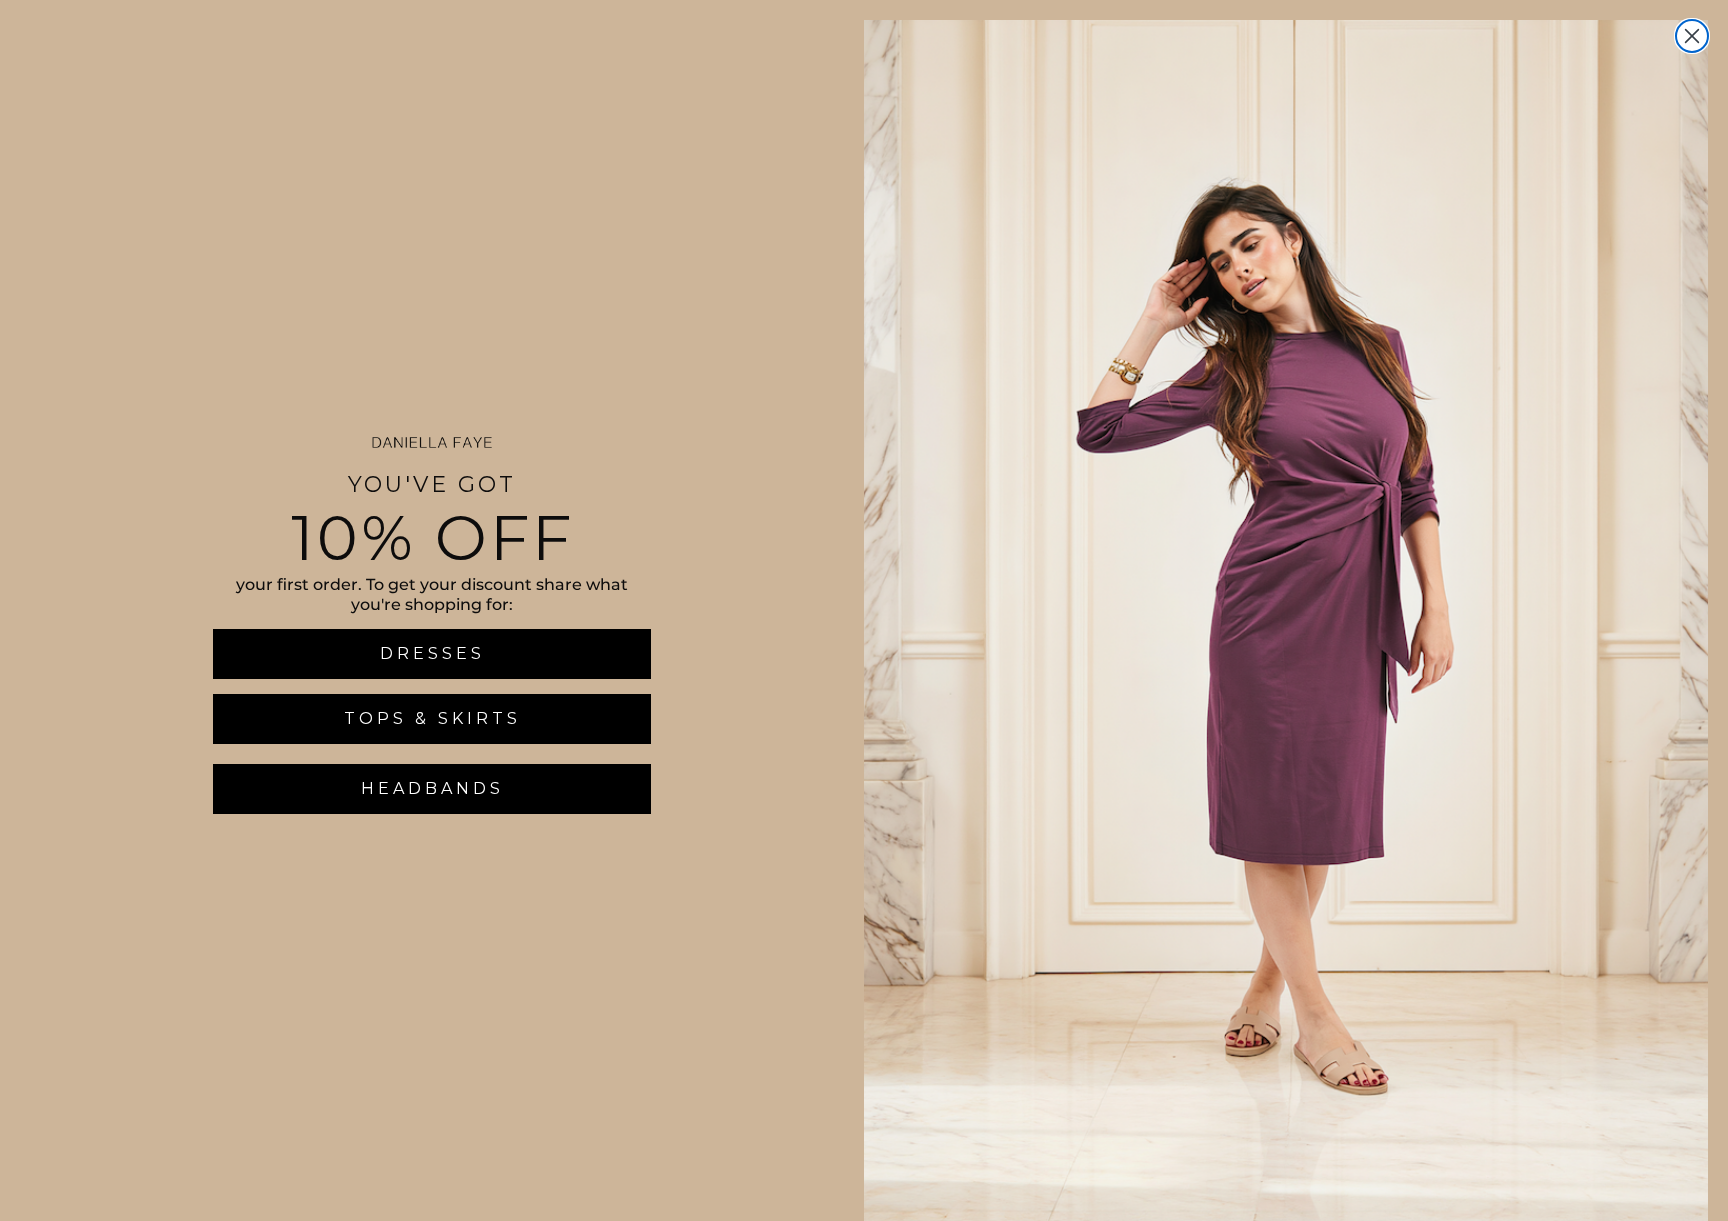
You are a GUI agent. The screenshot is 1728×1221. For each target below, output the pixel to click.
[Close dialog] (1692, 36)
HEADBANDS (432, 788)
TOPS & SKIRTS (432, 718)
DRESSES (432, 653)
